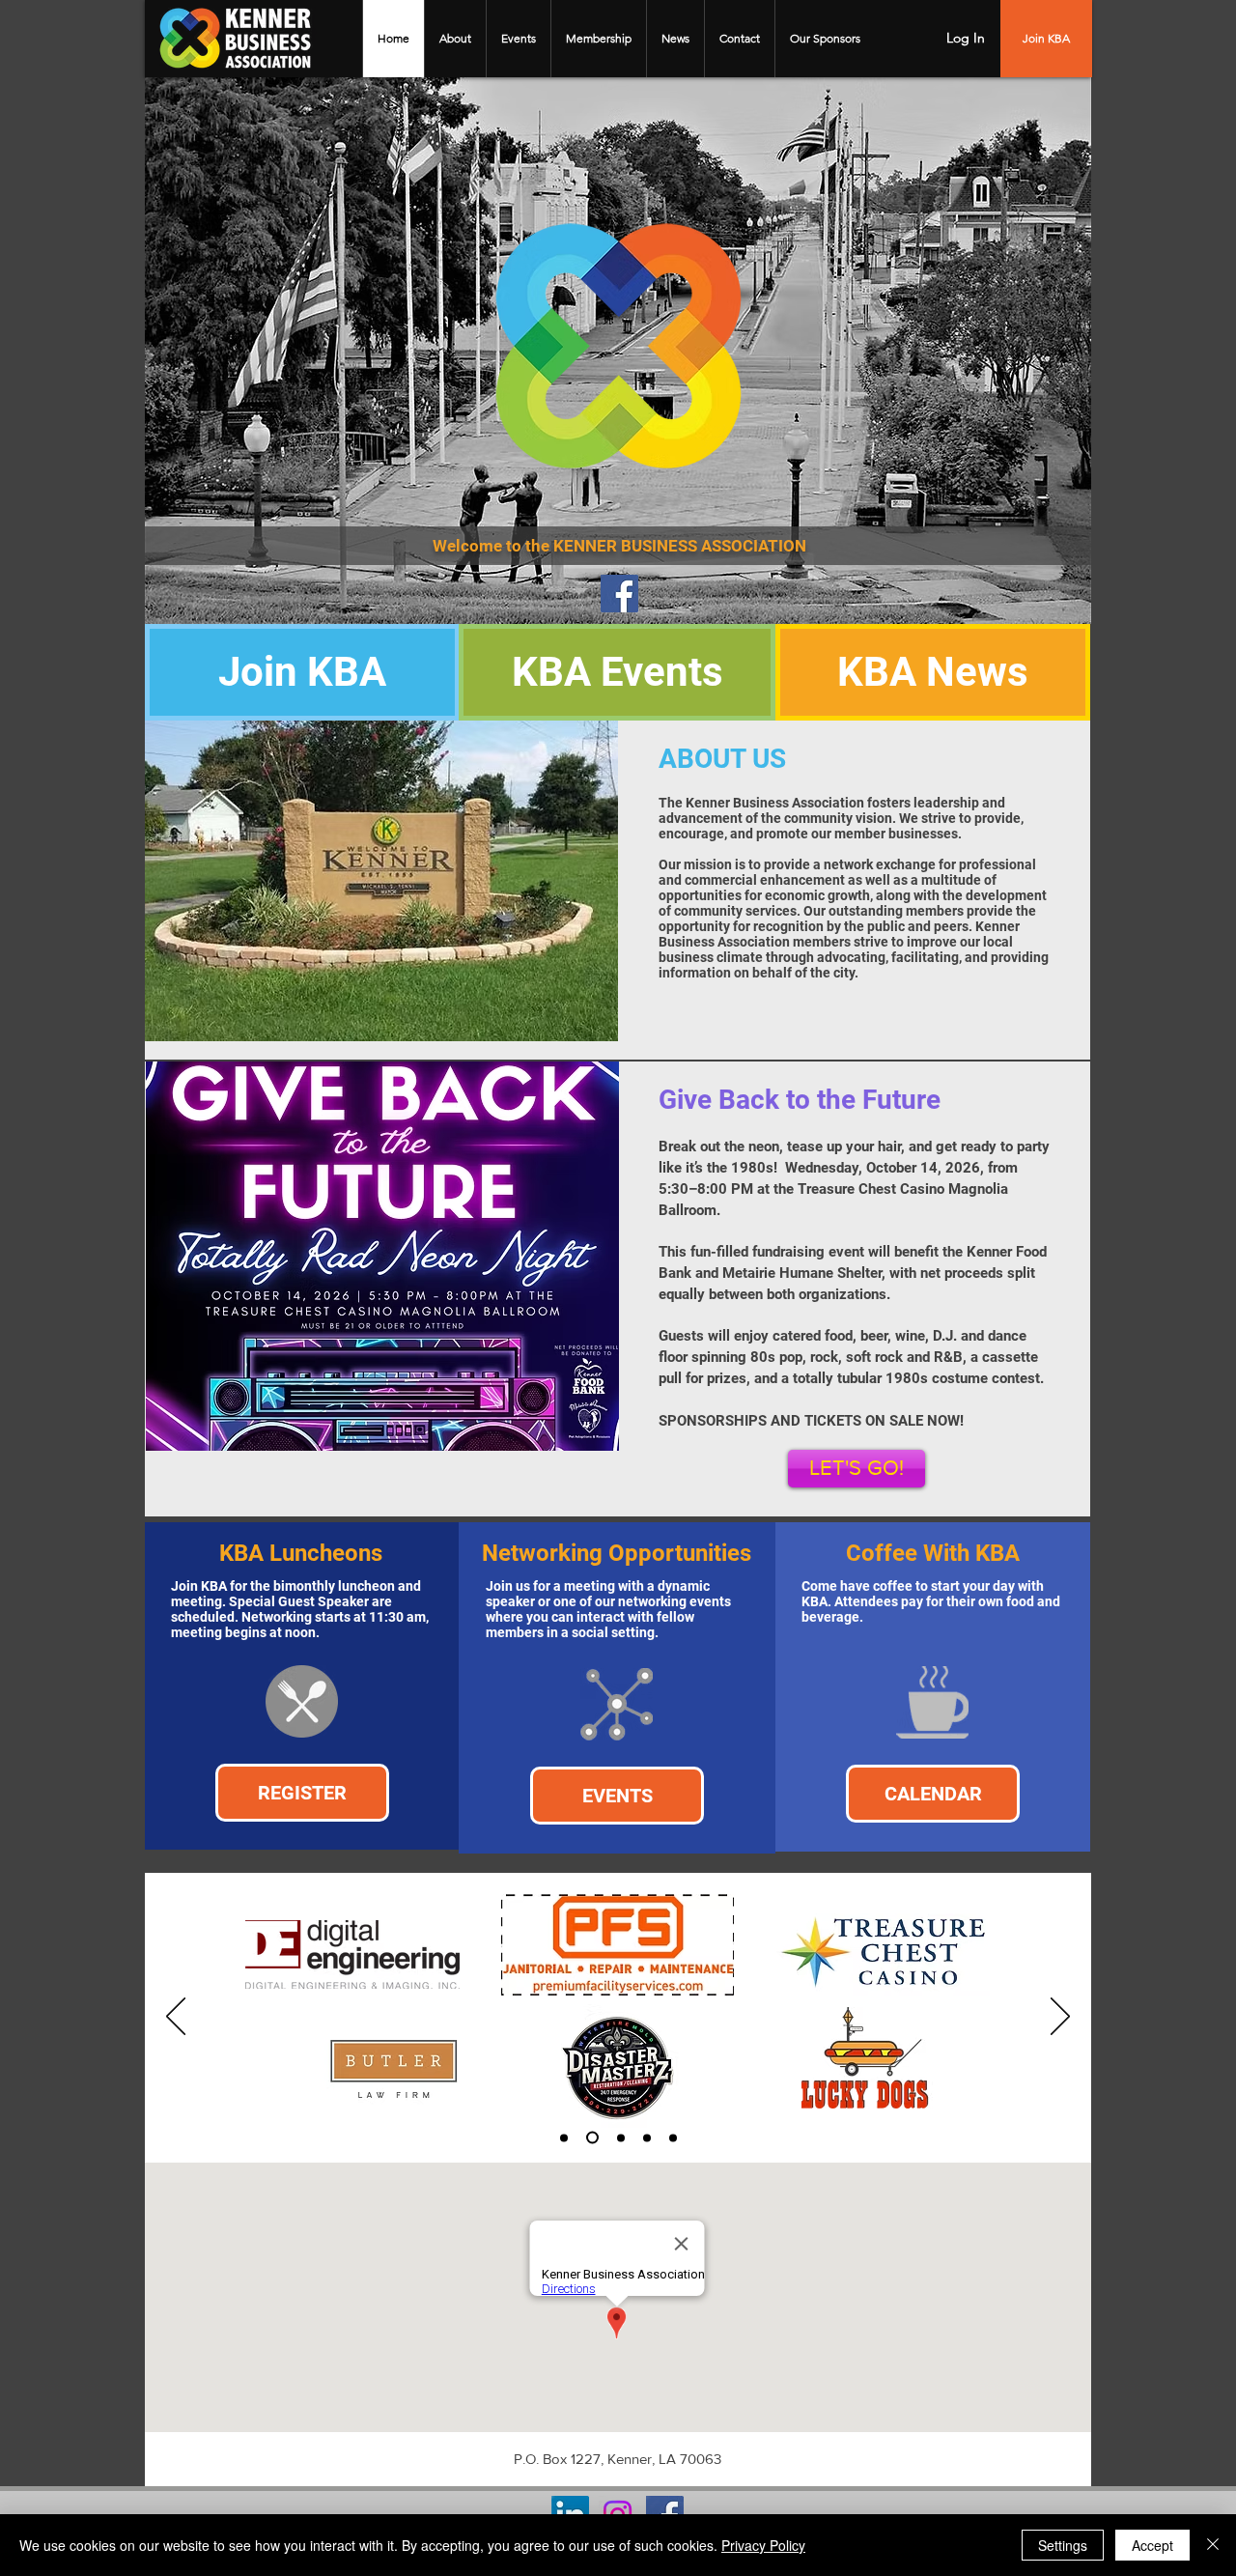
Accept (1152, 2545)
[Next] (1060, 2018)
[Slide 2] (592, 2138)
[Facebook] (619, 594)
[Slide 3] (621, 2137)
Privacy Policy (763, 2545)
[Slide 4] (647, 2137)
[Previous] (176, 2018)
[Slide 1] (564, 2137)
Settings (1063, 2545)
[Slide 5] (673, 2137)
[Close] (1213, 2545)
